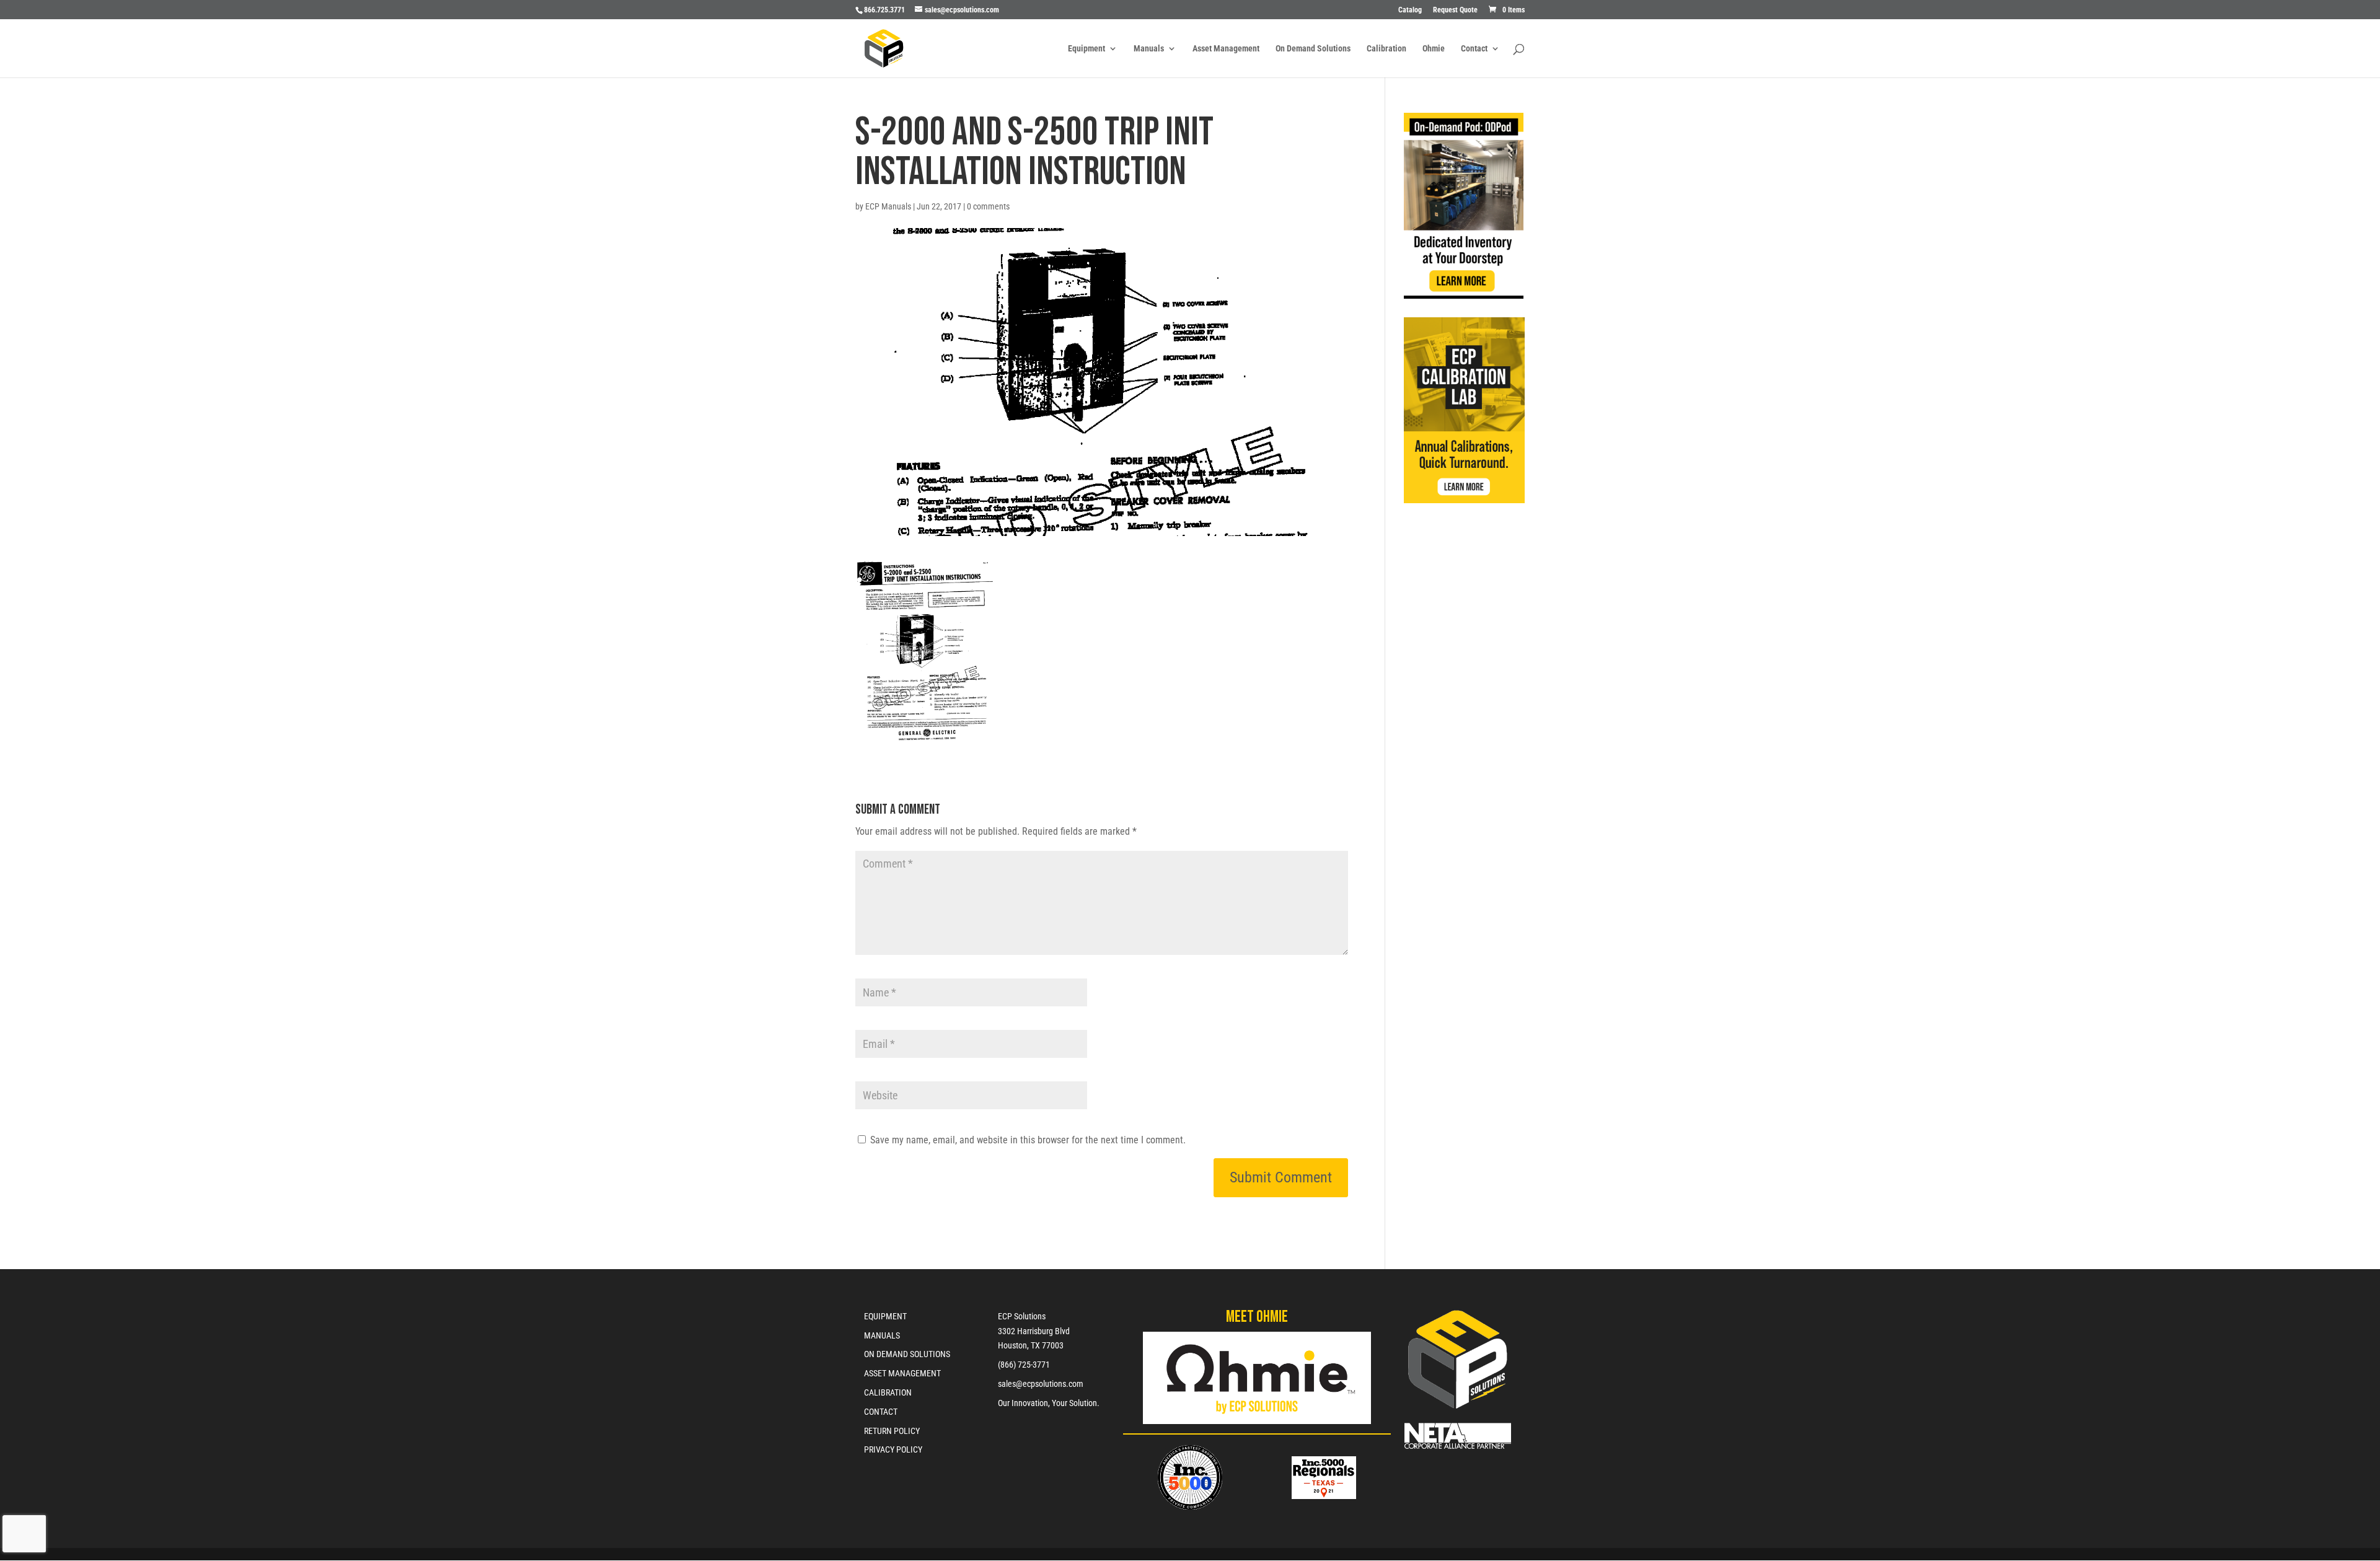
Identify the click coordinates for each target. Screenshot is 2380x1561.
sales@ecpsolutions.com (1041, 1384)
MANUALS (882, 1335)
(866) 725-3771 (1024, 1365)
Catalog (1410, 10)
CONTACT (881, 1412)
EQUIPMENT (885, 1316)
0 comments (988, 206)
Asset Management (1226, 49)
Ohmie (1434, 49)
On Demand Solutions (1313, 49)
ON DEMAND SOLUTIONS (907, 1354)
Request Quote (1455, 10)
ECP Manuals (888, 206)
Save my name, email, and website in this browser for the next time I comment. (1028, 1140)
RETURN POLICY (892, 1431)
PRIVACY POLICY (893, 1449)
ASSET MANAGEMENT (902, 1373)
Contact (1474, 49)
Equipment (1086, 49)
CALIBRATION (888, 1392)
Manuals (1149, 49)
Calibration (1386, 49)
